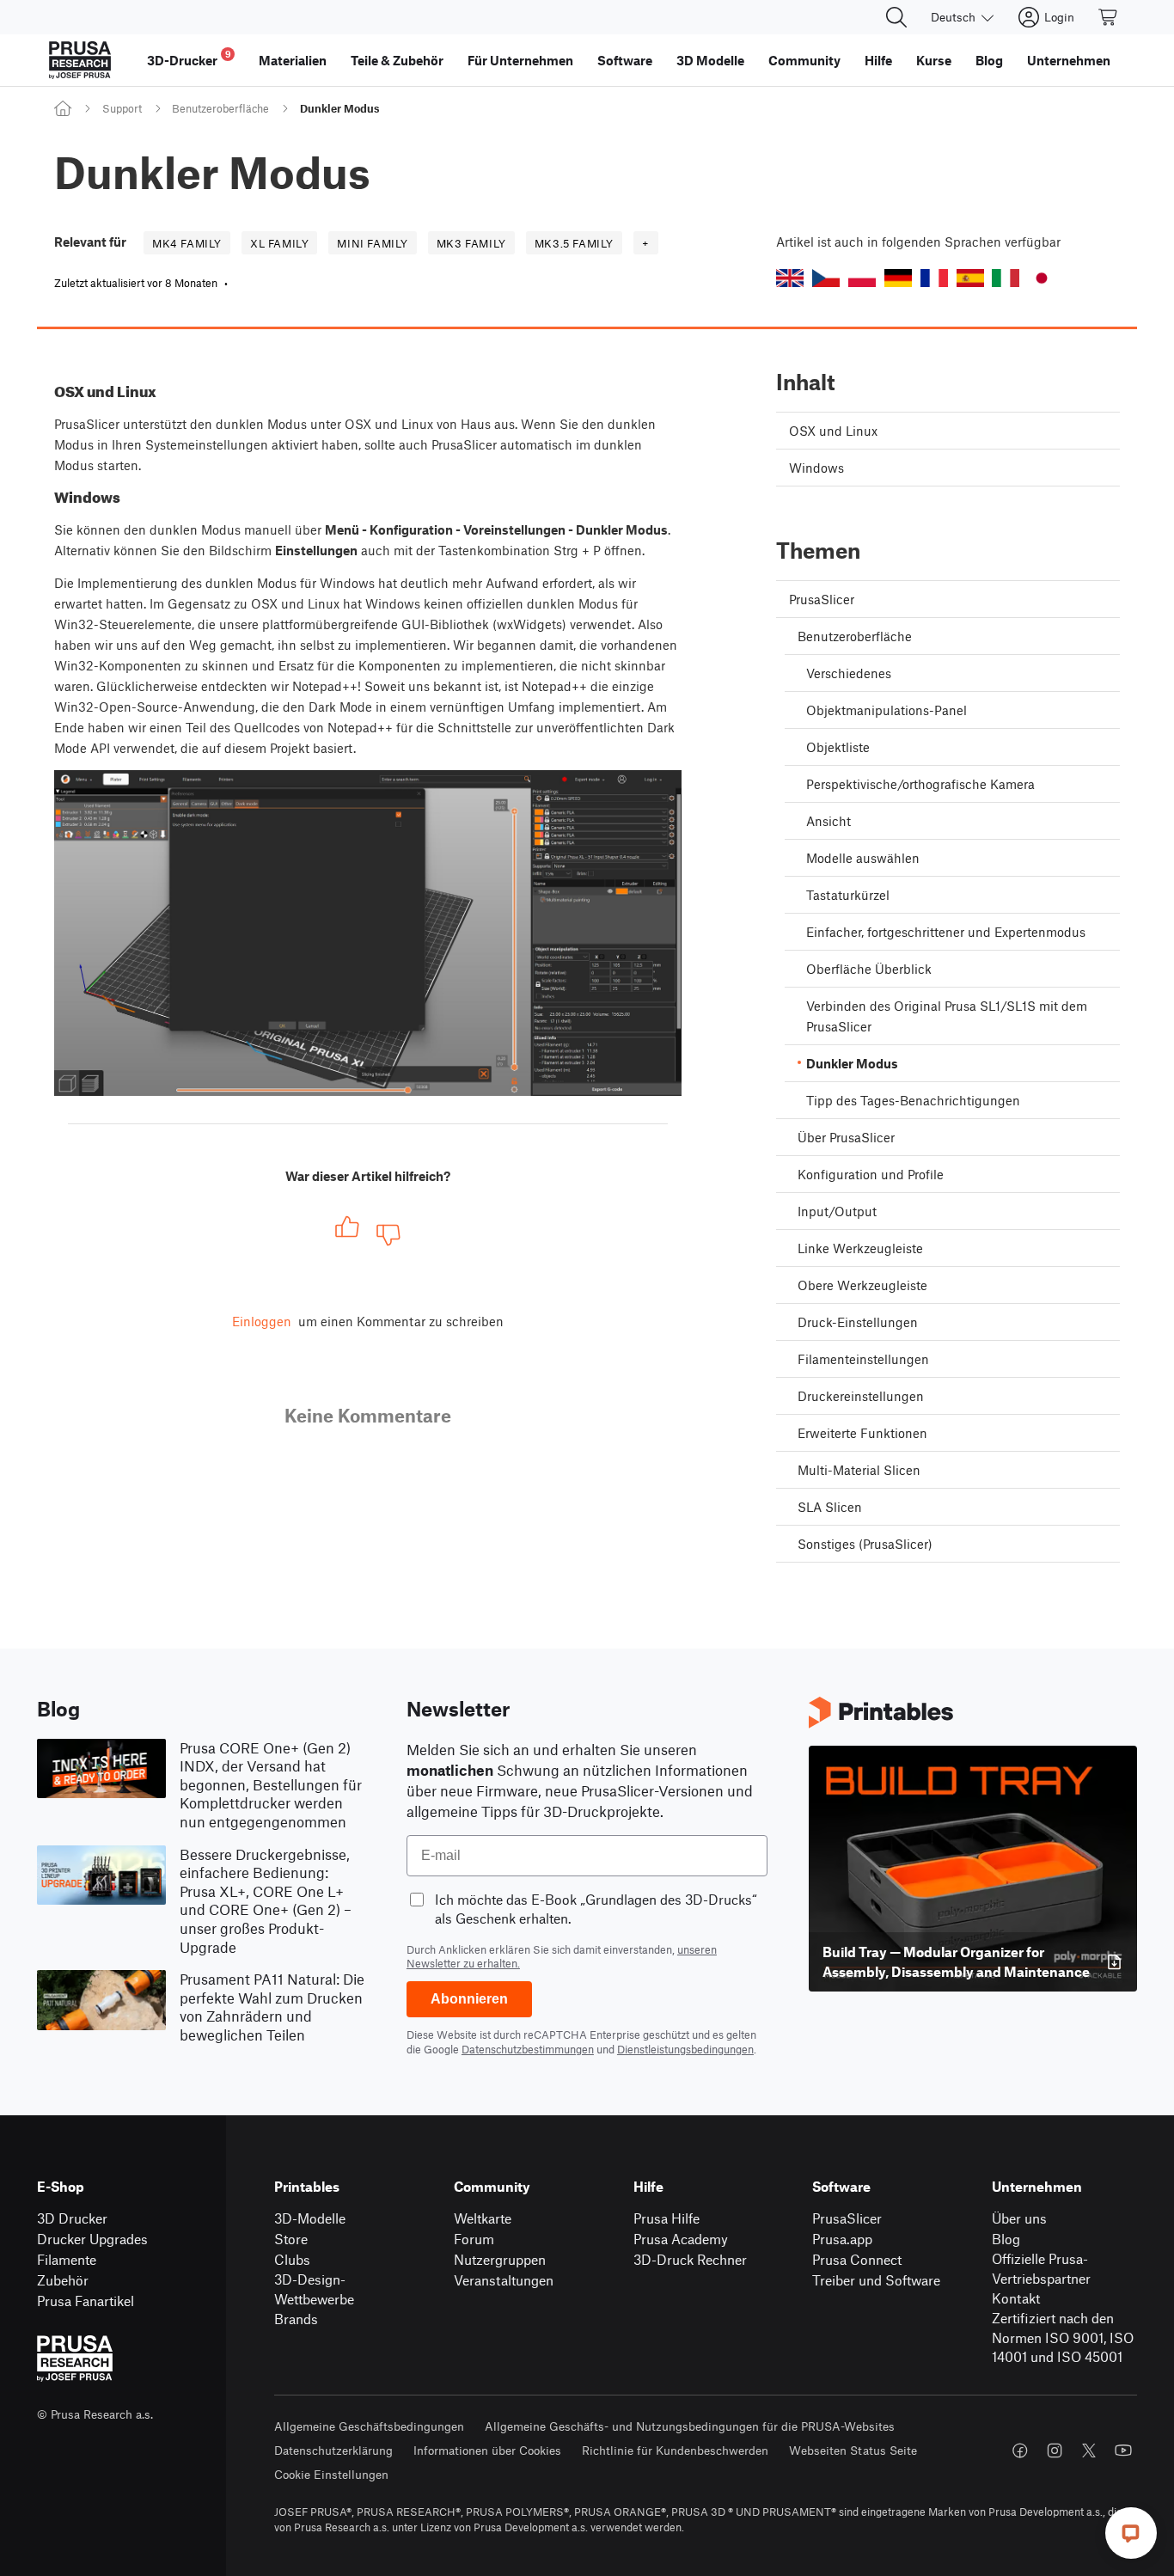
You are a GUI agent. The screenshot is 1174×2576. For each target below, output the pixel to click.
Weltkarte (483, 2218)
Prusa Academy (681, 2239)
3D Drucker (72, 2218)
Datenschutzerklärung (333, 2450)
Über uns (1019, 2218)
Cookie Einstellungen (331, 2474)
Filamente (67, 2259)
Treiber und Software (876, 2280)
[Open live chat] (1131, 2533)
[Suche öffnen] (896, 17)
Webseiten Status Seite (853, 2450)
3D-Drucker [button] (189, 58)
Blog (1006, 2239)
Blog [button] (989, 60)
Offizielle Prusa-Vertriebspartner (1041, 2268)
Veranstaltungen (504, 2280)
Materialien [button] (293, 60)
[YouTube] (1123, 2451)
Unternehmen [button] (1069, 60)
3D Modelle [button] (710, 60)
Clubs (292, 2259)
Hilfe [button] (878, 60)
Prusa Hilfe (666, 2218)
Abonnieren (469, 1999)
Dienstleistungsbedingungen (685, 2049)
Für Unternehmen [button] (520, 60)
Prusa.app (842, 2239)
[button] (790, 278)
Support (122, 108)
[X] (1089, 2451)
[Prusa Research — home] (80, 60)
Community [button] (804, 60)
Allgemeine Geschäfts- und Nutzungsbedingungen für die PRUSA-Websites (690, 2426)
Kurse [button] (934, 60)
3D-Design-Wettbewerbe (314, 2289)
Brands (296, 2319)
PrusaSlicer (847, 2218)
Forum (474, 2239)
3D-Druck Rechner (690, 2259)
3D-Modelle (310, 2218)
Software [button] (625, 60)
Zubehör (63, 2280)
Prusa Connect (857, 2259)
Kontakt (1016, 2298)
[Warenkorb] (1109, 17)
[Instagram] (1055, 2451)
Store (291, 2239)
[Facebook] (1020, 2451)
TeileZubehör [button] (397, 60)
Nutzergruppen (500, 2259)
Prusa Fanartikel (86, 2301)
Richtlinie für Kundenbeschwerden (675, 2450)
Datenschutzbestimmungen (528, 2049)
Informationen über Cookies (487, 2450)
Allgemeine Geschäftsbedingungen (369, 2426)
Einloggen (262, 1321)
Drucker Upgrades (92, 2239)
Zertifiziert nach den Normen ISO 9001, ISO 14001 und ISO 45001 (1063, 2337)
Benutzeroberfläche (220, 108)
